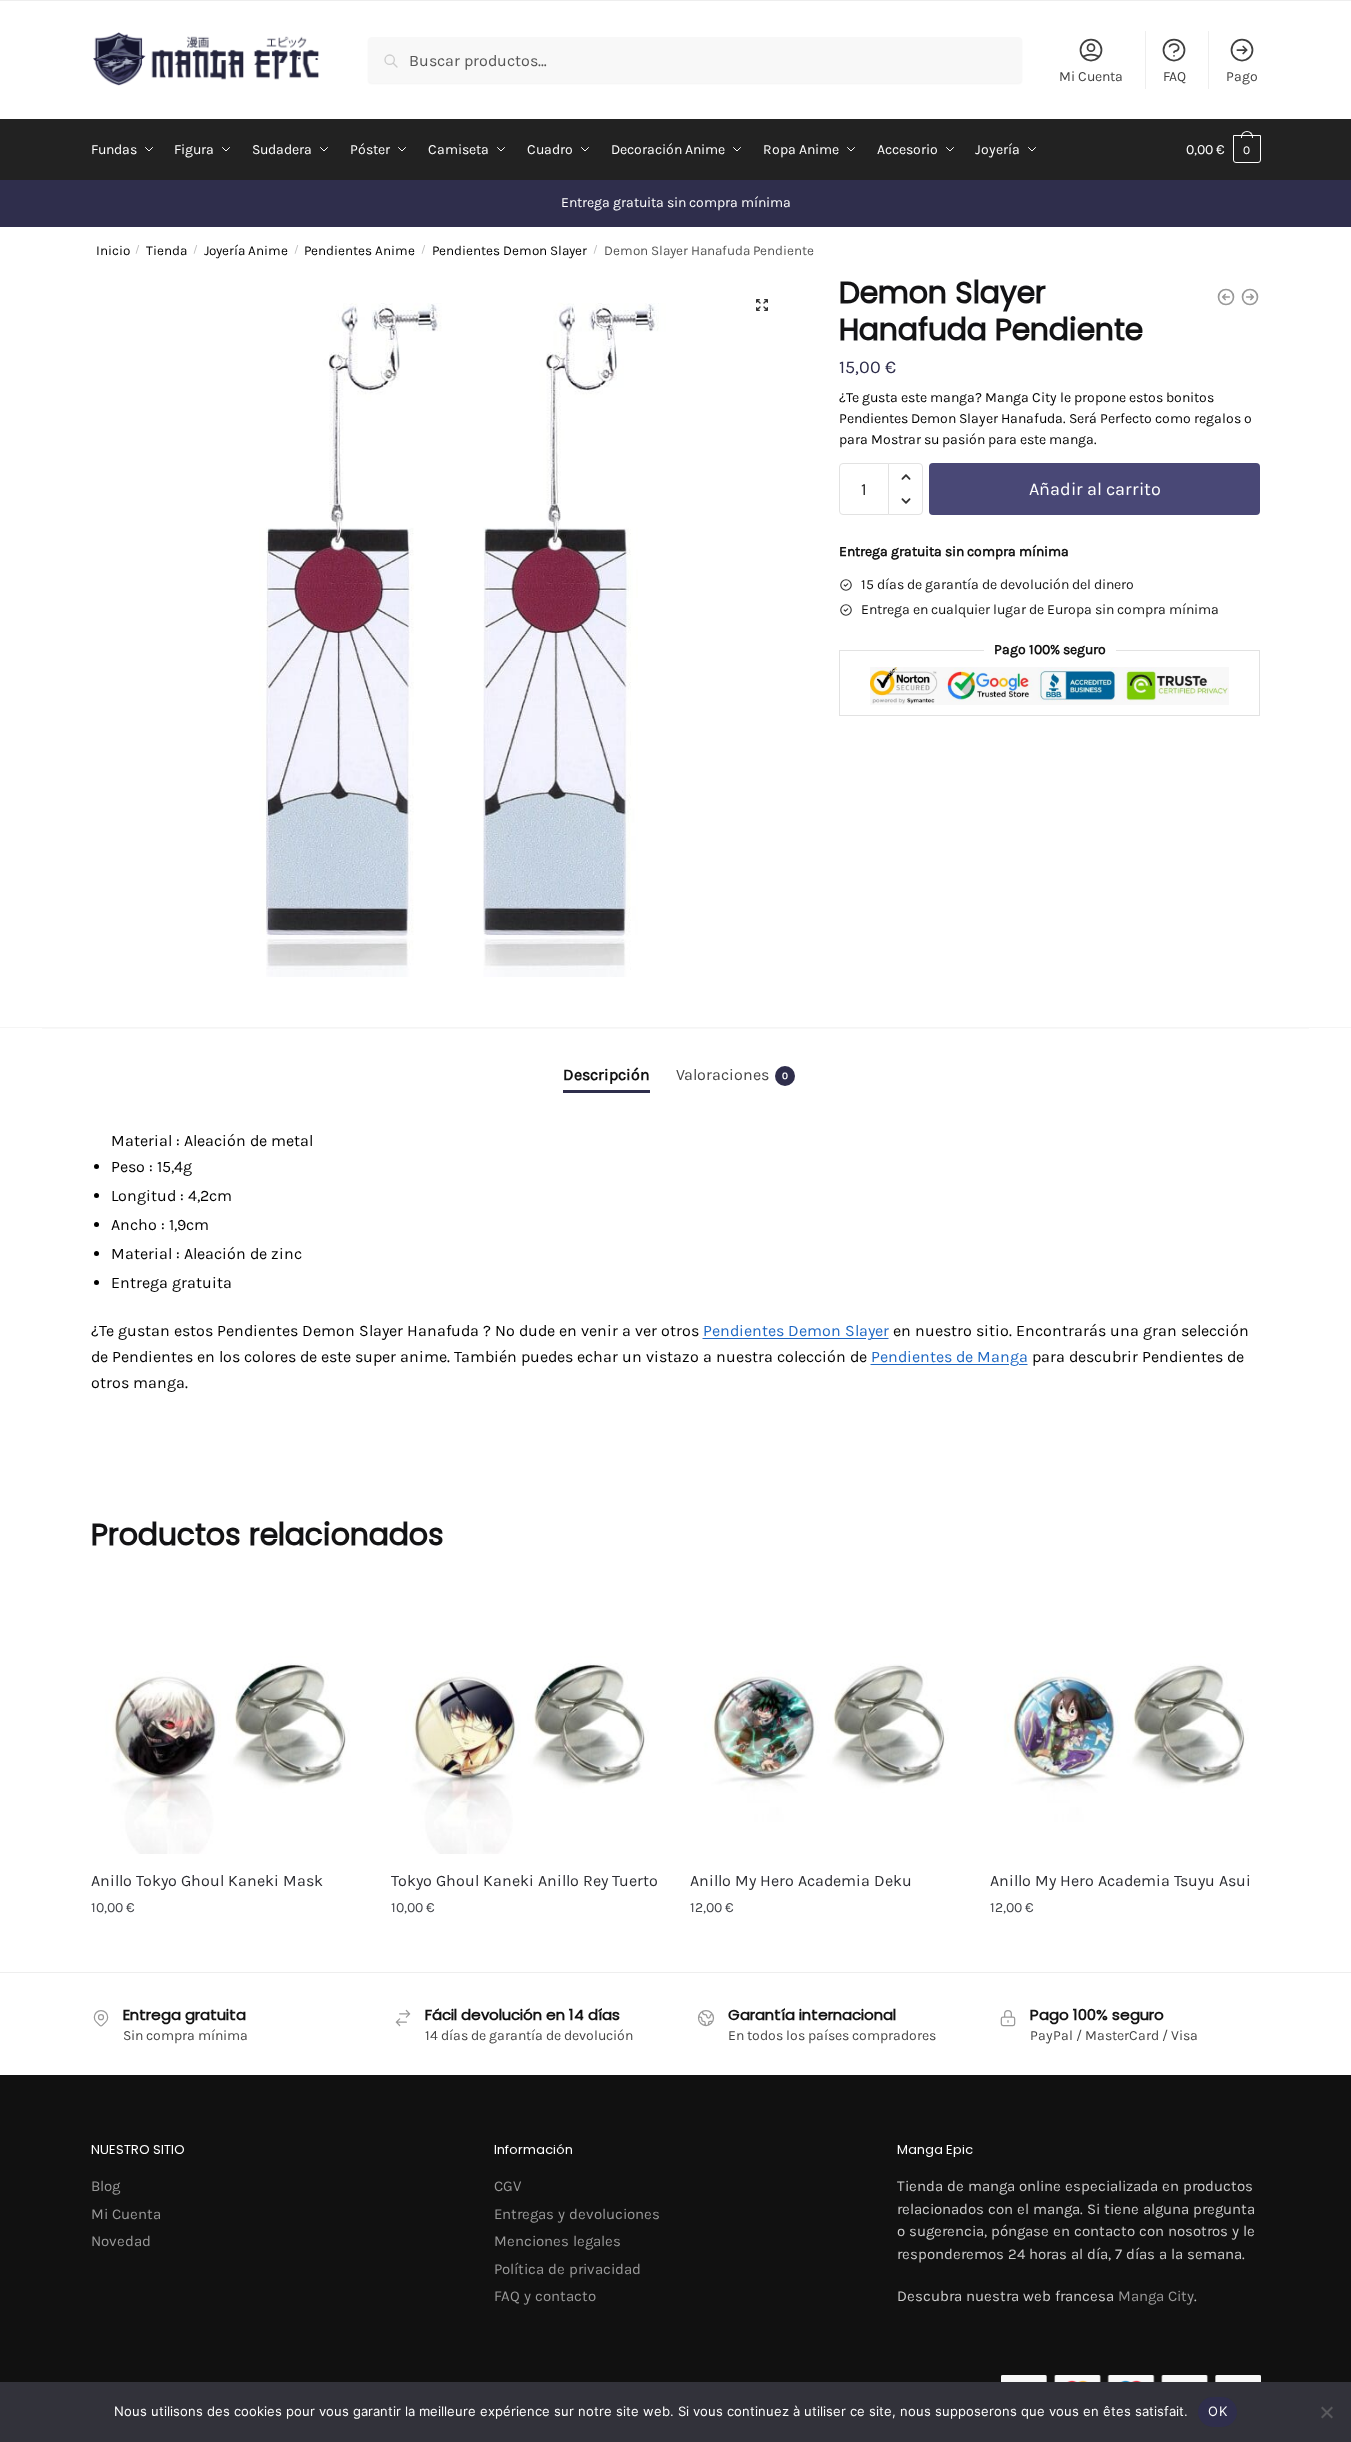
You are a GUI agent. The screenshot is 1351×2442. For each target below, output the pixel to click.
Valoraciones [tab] (732, 1074)
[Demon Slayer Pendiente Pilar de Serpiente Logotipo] (1226, 297)
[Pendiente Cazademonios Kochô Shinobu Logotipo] (1250, 297)
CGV (507, 2186)
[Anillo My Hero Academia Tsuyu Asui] (1125, 1719)
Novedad (121, 2241)
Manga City (1156, 2296)
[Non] (1326, 2412)
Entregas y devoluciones (577, 2214)
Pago (1242, 76)
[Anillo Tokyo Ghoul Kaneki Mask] (226, 1719)
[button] (762, 305)
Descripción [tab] (606, 1074)
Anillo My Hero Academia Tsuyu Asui (1120, 1880)
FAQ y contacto (545, 2296)
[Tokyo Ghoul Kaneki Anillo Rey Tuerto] (526, 1719)
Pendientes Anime (359, 250)
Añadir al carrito (1095, 489)
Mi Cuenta (1091, 76)
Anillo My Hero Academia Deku (801, 1880)
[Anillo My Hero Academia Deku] (825, 1719)
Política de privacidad (567, 2269)
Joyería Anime (246, 250)
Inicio (113, 250)
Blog (105, 2186)
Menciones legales (557, 2241)
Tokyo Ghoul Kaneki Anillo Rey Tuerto (524, 1880)
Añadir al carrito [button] (225, 1951)
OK (1217, 2411)
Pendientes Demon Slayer (509, 250)
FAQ (1174, 76)
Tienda (166, 250)
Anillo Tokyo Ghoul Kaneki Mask (207, 1880)
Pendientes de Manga (949, 1356)
